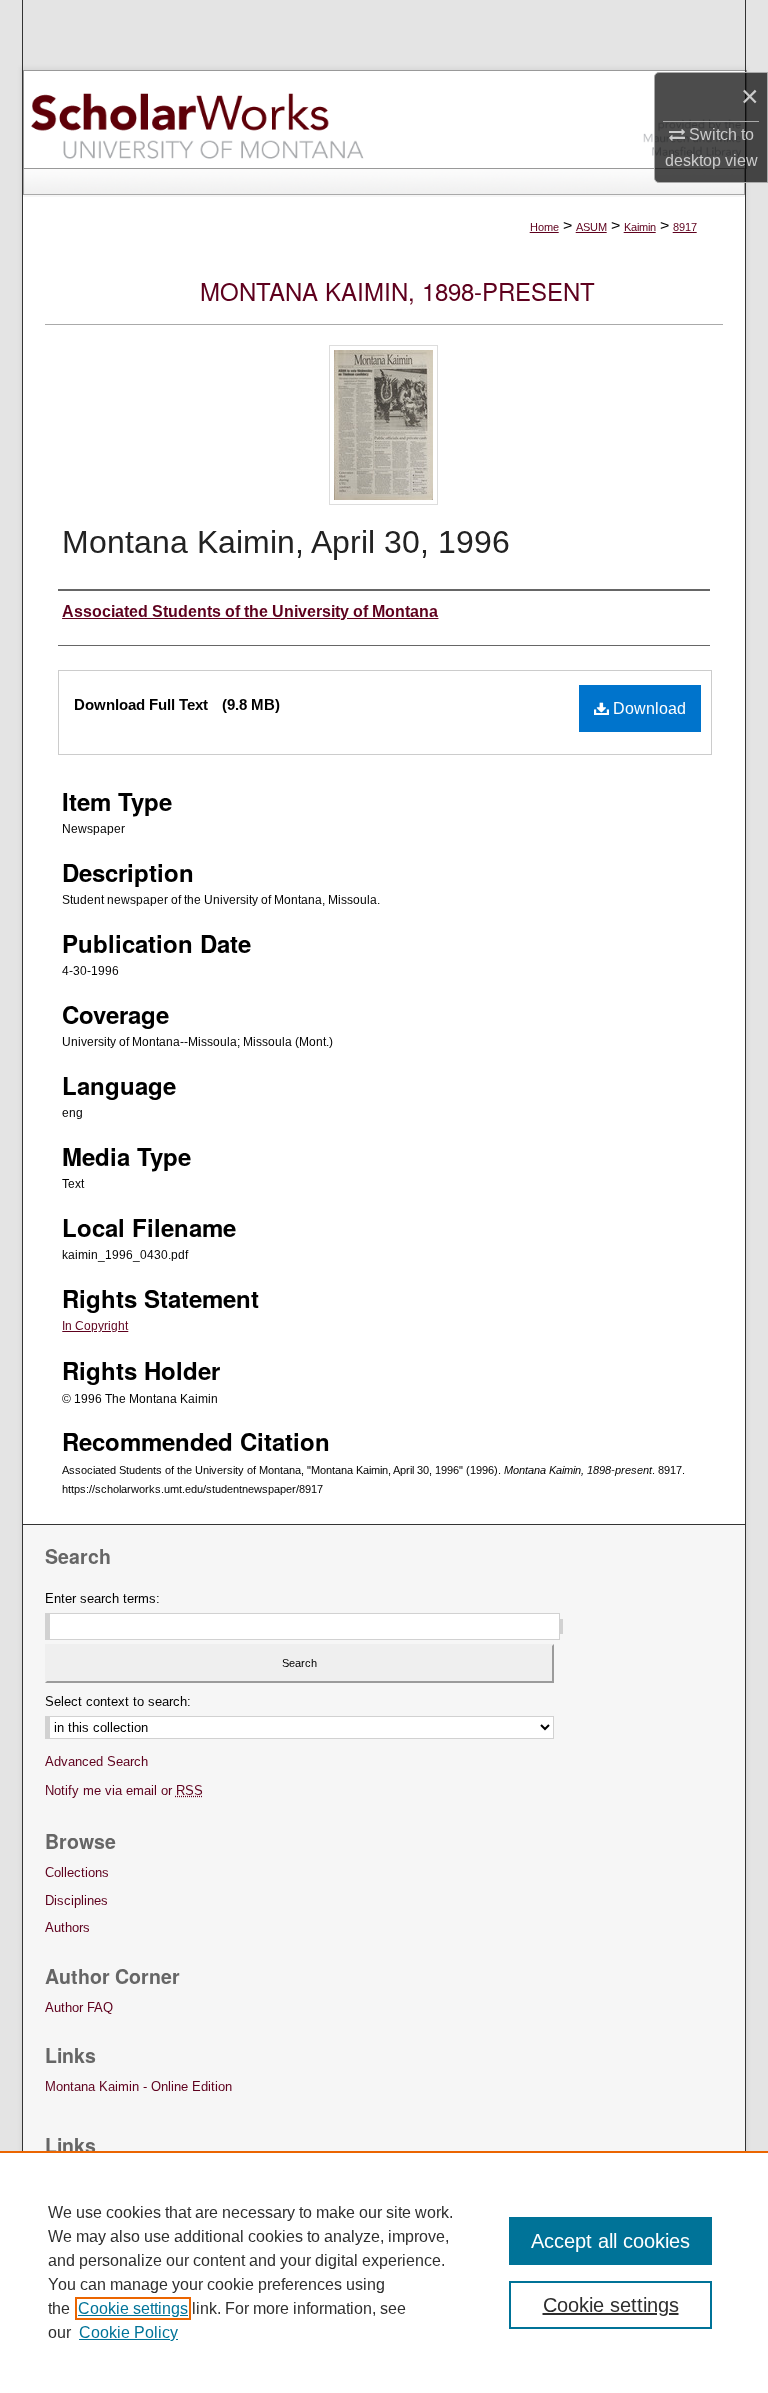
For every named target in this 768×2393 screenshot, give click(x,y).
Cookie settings (133, 2308)
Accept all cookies (610, 2241)
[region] (384, 2272)
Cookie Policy (128, 2332)
